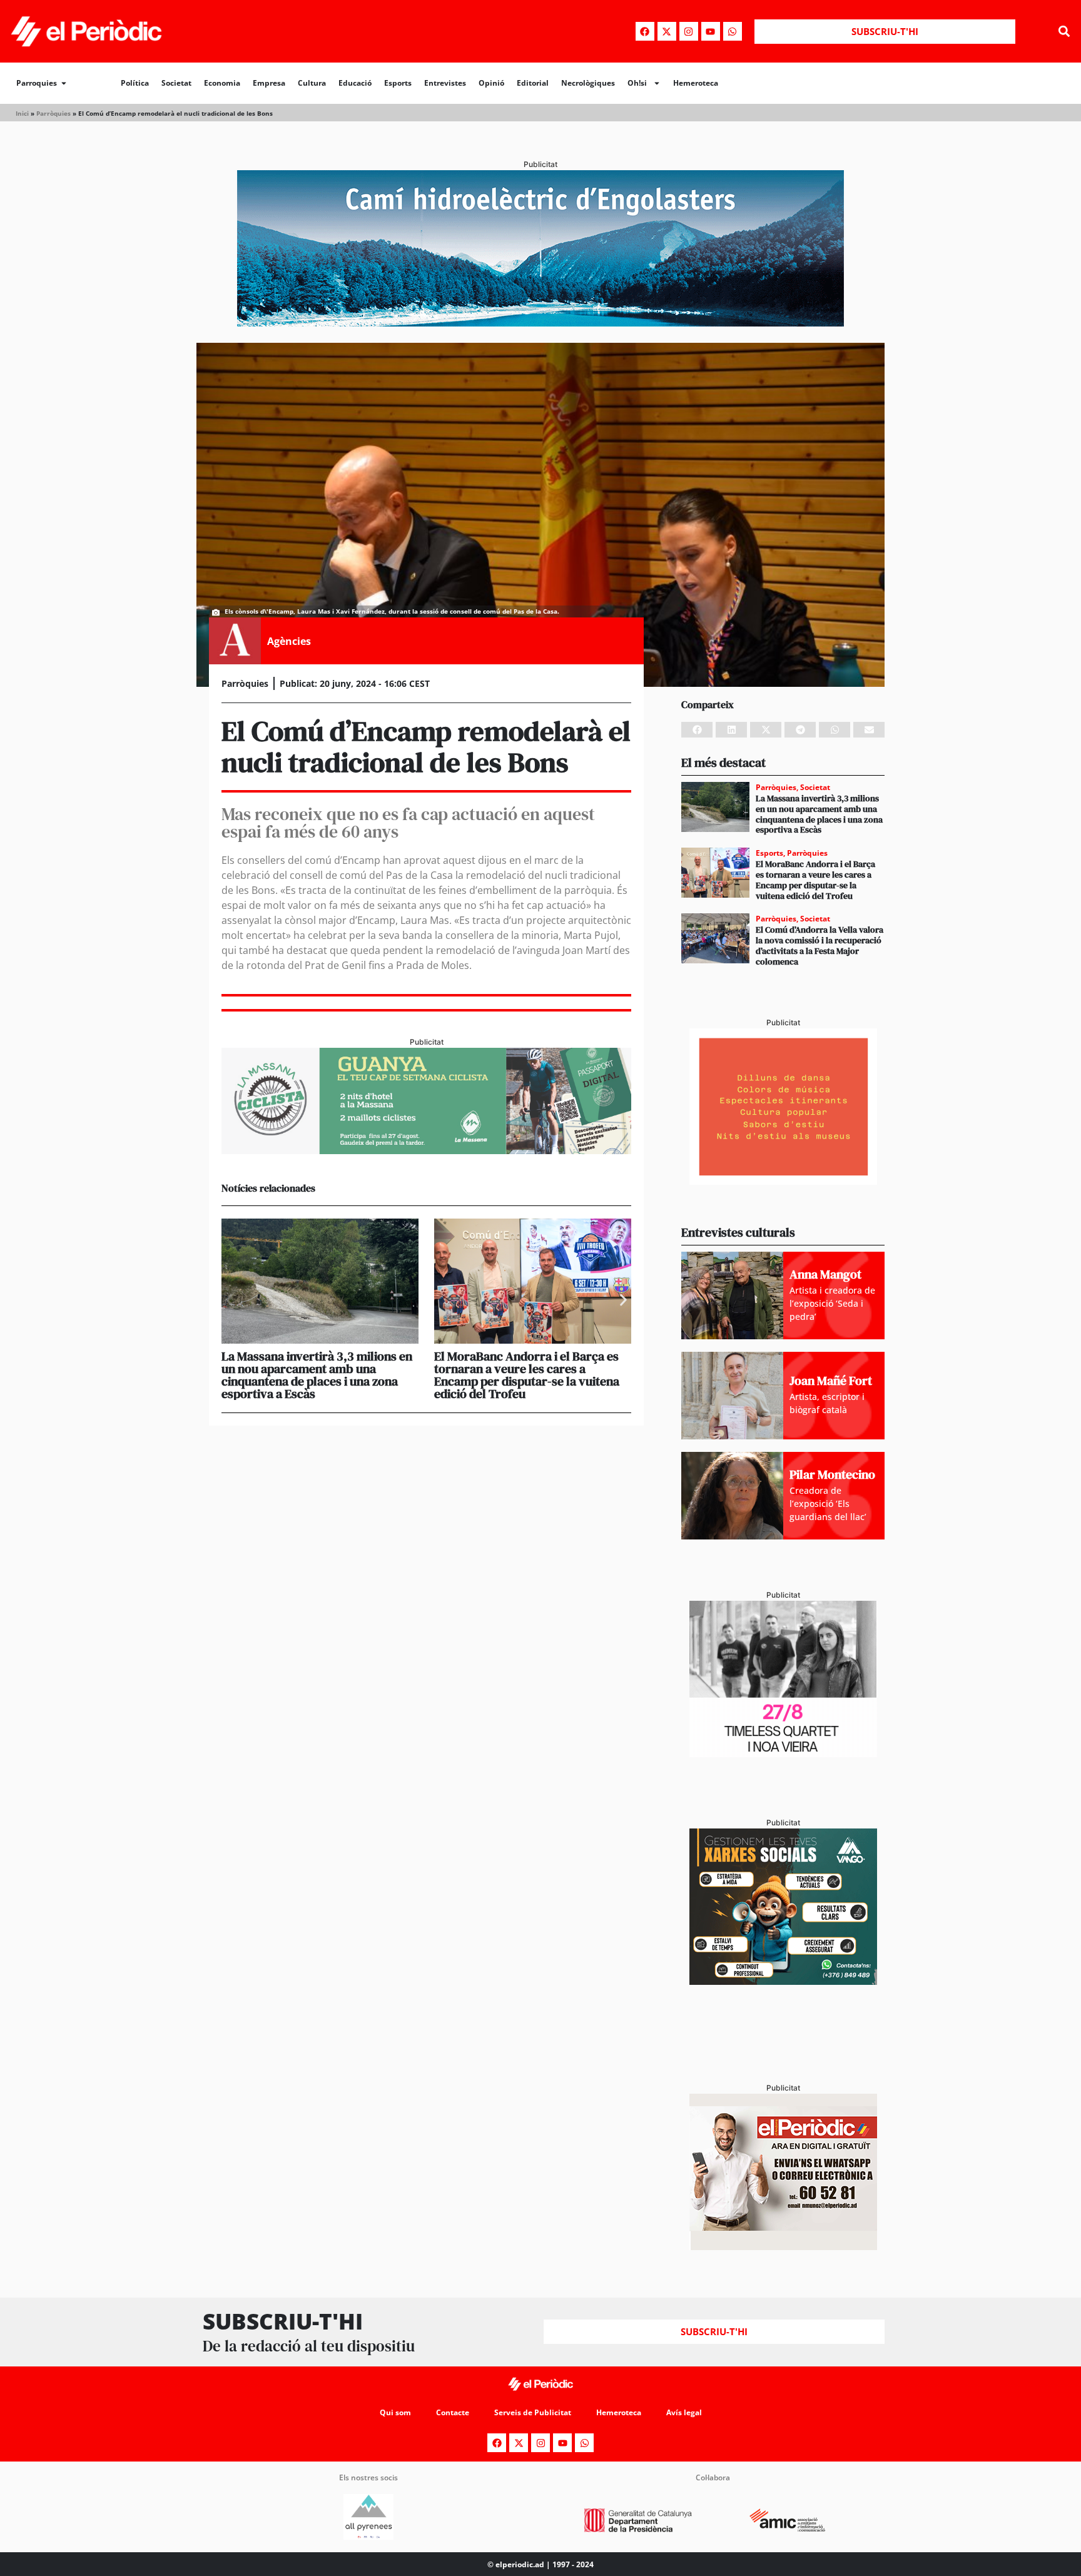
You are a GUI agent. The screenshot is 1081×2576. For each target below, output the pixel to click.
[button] (1064, 32)
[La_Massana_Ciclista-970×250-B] (426, 1150)
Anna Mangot (825, 1274)
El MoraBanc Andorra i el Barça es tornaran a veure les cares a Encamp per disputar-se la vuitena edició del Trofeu (527, 1375)
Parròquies (53, 113)
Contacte (453, 2412)
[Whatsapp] (733, 31)
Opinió (491, 83)
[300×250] (783, 1181)
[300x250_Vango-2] (783, 1981)
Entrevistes (445, 83)
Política (135, 83)
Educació (355, 83)
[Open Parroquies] (64, 83)
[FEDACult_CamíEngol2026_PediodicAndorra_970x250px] (540, 323)
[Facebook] (645, 31)
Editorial (533, 83)
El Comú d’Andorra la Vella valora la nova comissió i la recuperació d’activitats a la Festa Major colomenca (820, 945)
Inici (22, 113)
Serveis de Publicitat (533, 2412)
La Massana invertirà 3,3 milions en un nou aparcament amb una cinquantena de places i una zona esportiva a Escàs (317, 1375)
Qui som (395, 2412)
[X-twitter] (667, 31)
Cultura (312, 83)
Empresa (269, 83)
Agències (289, 641)
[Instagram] (689, 31)
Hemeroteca (696, 83)
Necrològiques (588, 83)
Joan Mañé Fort (831, 1381)
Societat (176, 83)
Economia (222, 83)
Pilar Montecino (832, 1474)
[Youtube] (711, 31)
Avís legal (684, 2412)
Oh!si (637, 83)
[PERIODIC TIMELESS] (783, 1753)
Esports (398, 83)
